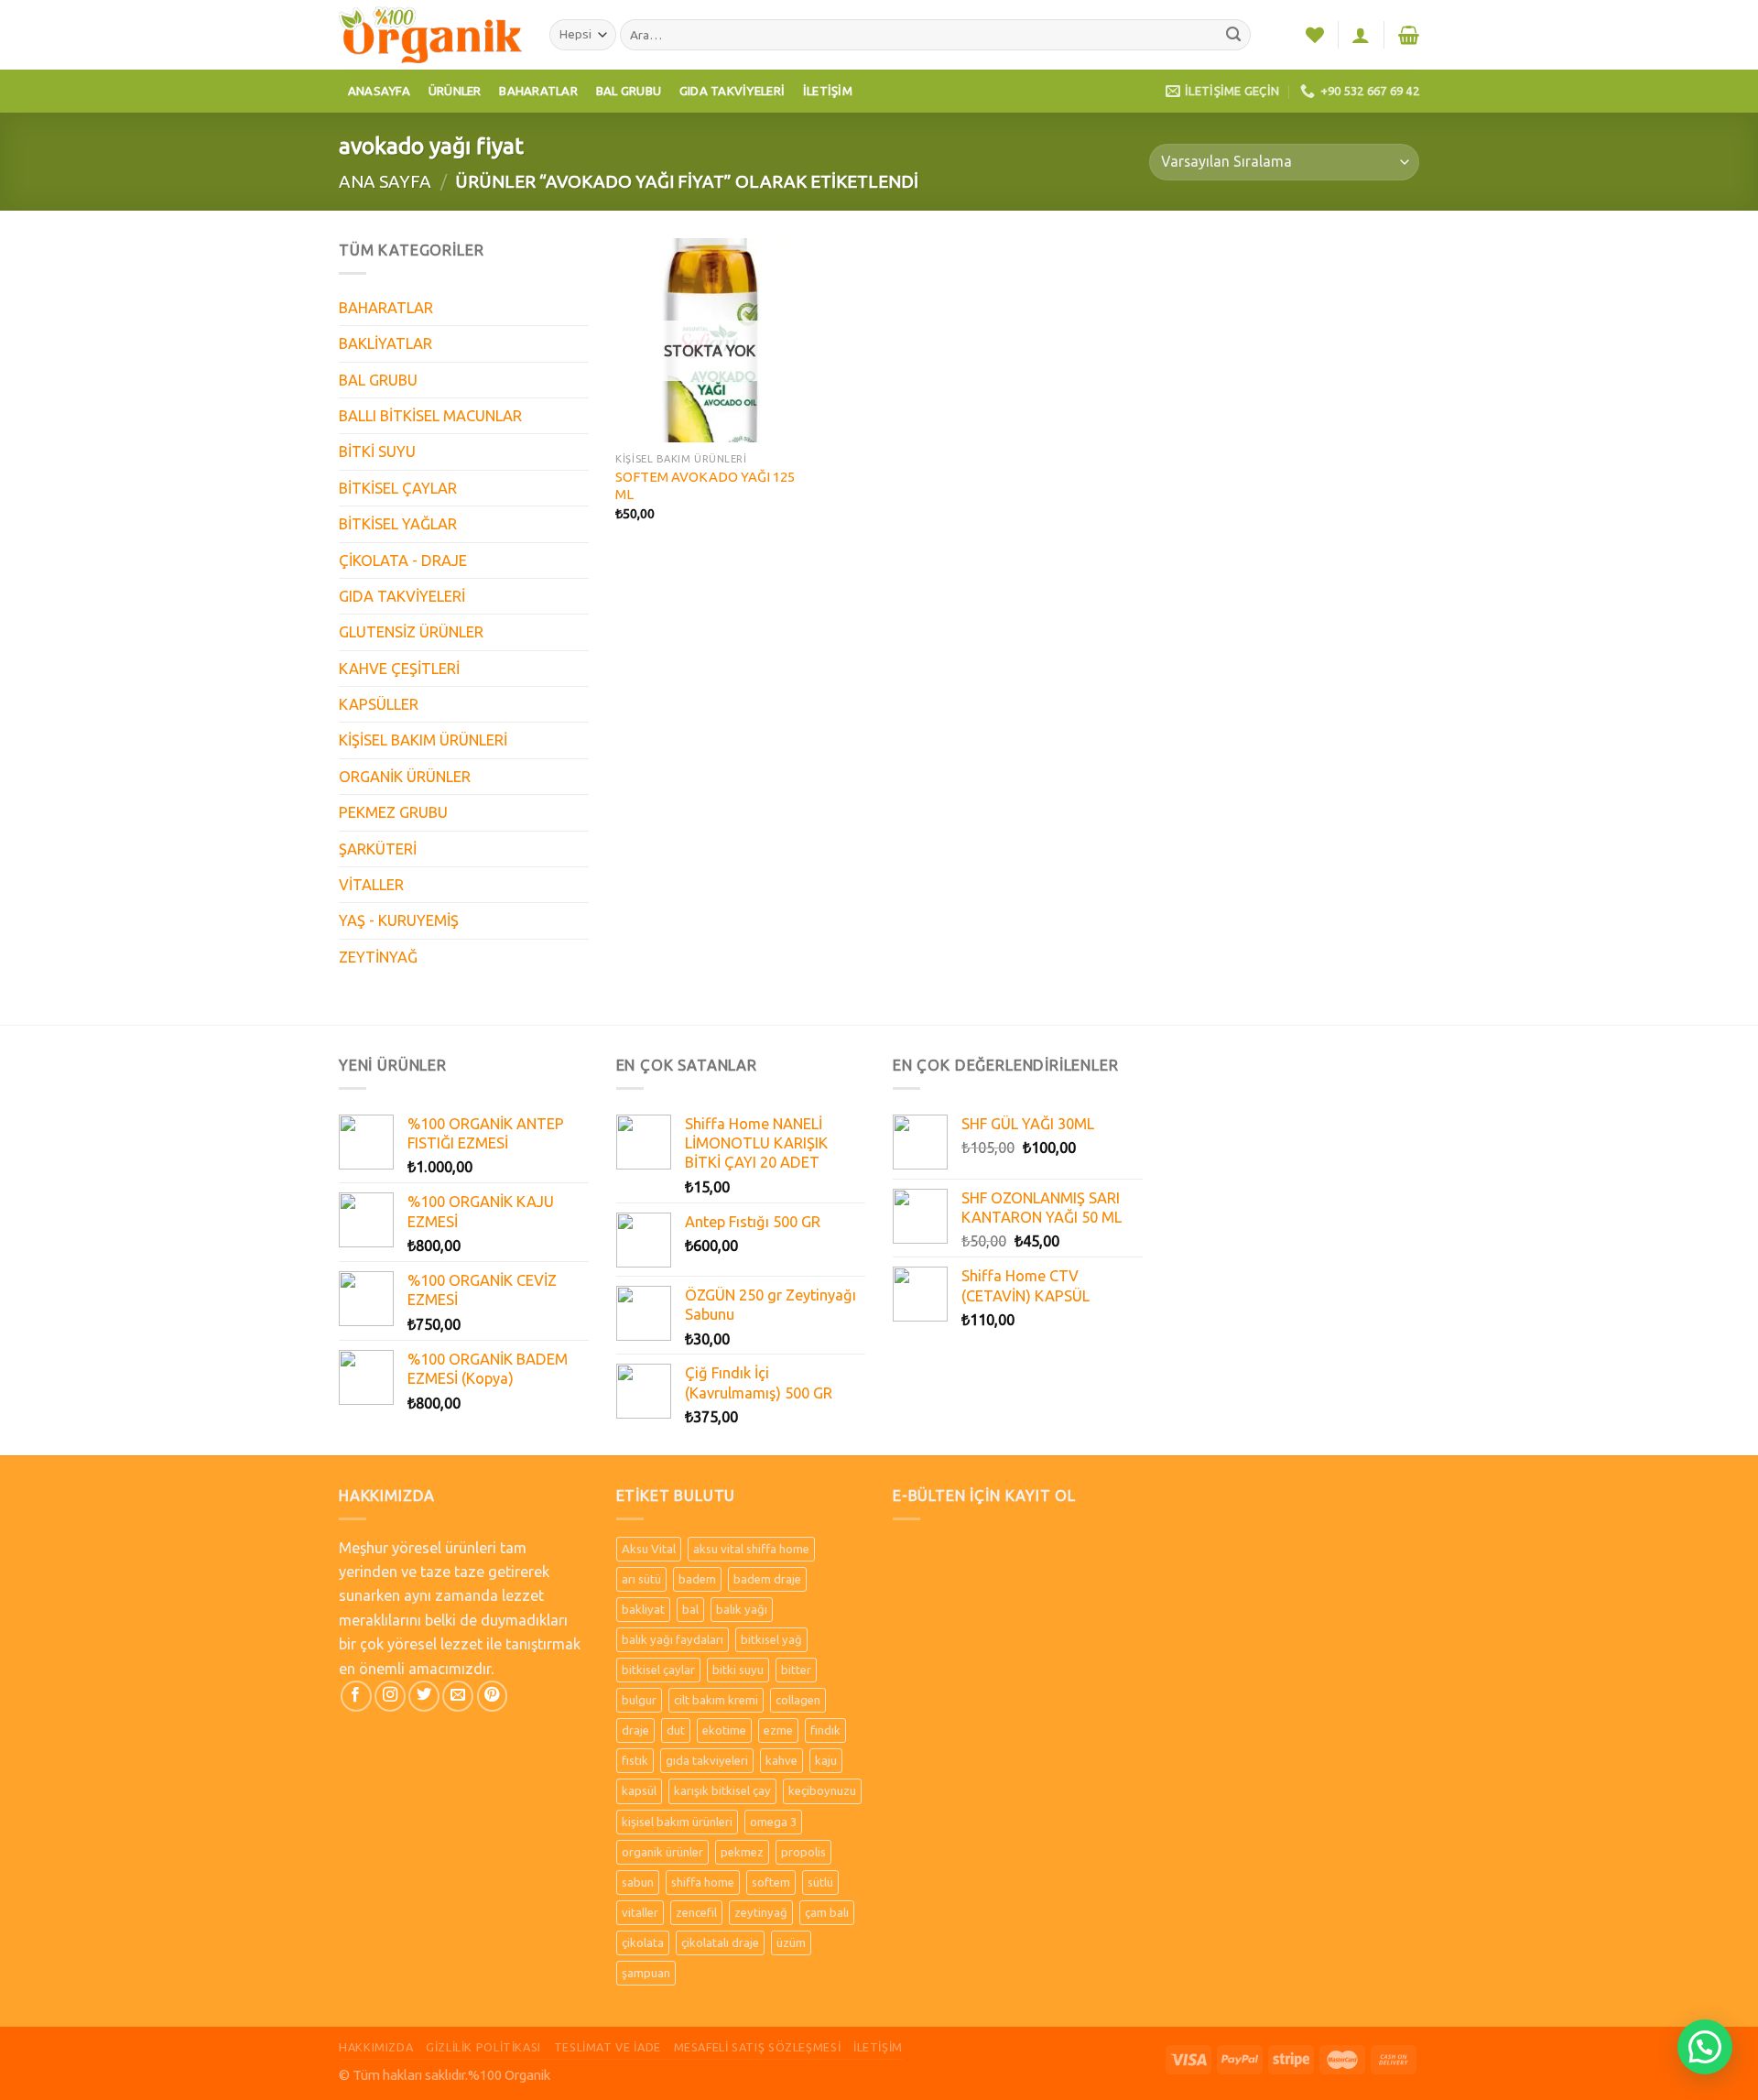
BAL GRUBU (378, 380)
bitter (796, 1670)
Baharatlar (538, 91)
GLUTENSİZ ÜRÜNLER (411, 632)
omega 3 (773, 1822)
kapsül (639, 1790)
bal (690, 1609)
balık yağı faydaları (673, 1639)
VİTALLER (371, 885)
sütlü (820, 1882)
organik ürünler (662, 1852)
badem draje (767, 1579)
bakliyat (643, 1609)
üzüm (791, 1942)
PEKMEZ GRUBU (393, 812)
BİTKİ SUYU (377, 452)
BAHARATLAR (386, 308)
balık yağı (742, 1609)
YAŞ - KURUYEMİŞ (399, 920)
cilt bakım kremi (716, 1700)
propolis (803, 1852)
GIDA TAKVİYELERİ (402, 596)
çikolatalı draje (720, 1942)
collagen (798, 1700)
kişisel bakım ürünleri (677, 1822)
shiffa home (703, 1882)
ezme (778, 1730)
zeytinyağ (761, 1912)
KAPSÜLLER (379, 704)
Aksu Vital (649, 1549)
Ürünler (455, 91)
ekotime (724, 1730)
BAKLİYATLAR (385, 343)
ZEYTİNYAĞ (378, 957)
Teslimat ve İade (608, 2047)
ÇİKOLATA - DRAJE (403, 560)
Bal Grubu (629, 91)
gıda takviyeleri (707, 1760)
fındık (825, 1730)
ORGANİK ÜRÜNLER (405, 777)
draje (635, 1730)
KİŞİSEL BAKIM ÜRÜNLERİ (423, 740)
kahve (781, 1760)
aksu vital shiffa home (751, 1549)
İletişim (828, 91)
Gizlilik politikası (483, 2047)
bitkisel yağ (771, 1639)
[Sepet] (1409, 35)
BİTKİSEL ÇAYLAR (398, 488)
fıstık (635, 1760)
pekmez (742, 1852)
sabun (638, 1882)
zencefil (696, 1912)
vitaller (640, 1912)
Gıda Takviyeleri (732, 91)
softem (771, 1882)
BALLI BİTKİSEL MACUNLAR (430, 416)
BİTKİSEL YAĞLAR (398, 524)
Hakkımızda (376, 2047)
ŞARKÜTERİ (378, 849)
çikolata (643, 1942)
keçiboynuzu (822, 1790)
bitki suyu (738, 1670)
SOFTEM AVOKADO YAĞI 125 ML (705, 485)
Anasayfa (379, 91)
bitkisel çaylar (658, 1670)
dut (676, 1730)
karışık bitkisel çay (722, 1790)
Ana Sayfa (385, 181)
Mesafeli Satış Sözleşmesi (758, 2047)
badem (697, 1579)
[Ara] (1234, 35)
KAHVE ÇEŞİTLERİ (399, 669)
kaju (826, 1760)
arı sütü (641, 1579)
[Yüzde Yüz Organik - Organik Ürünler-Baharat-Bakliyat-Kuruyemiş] (430, 34)
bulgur (639, 1700)
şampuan (646, 1973)
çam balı (827, 1912)
